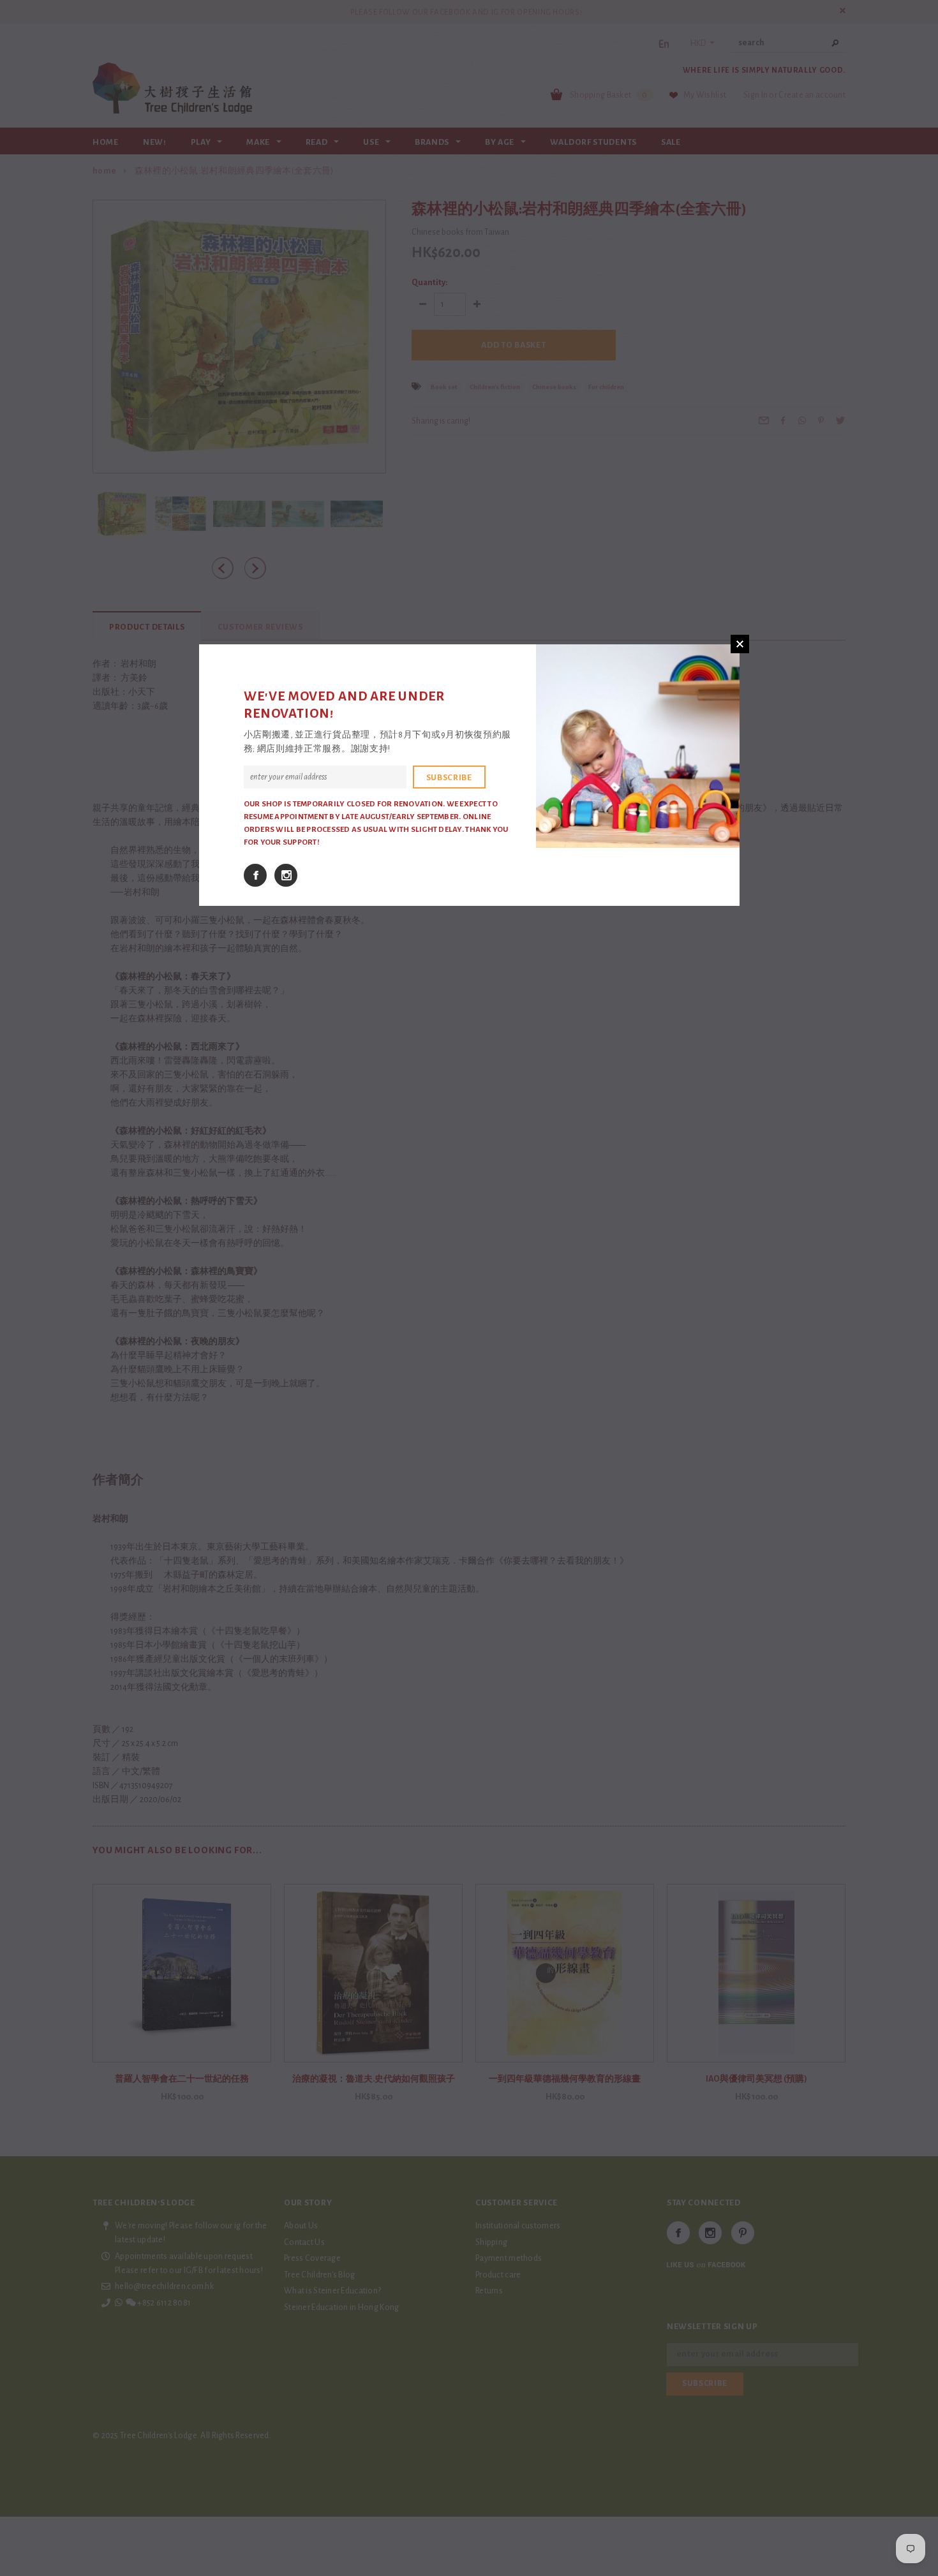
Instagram (286, 875)
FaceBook (255, 875)
